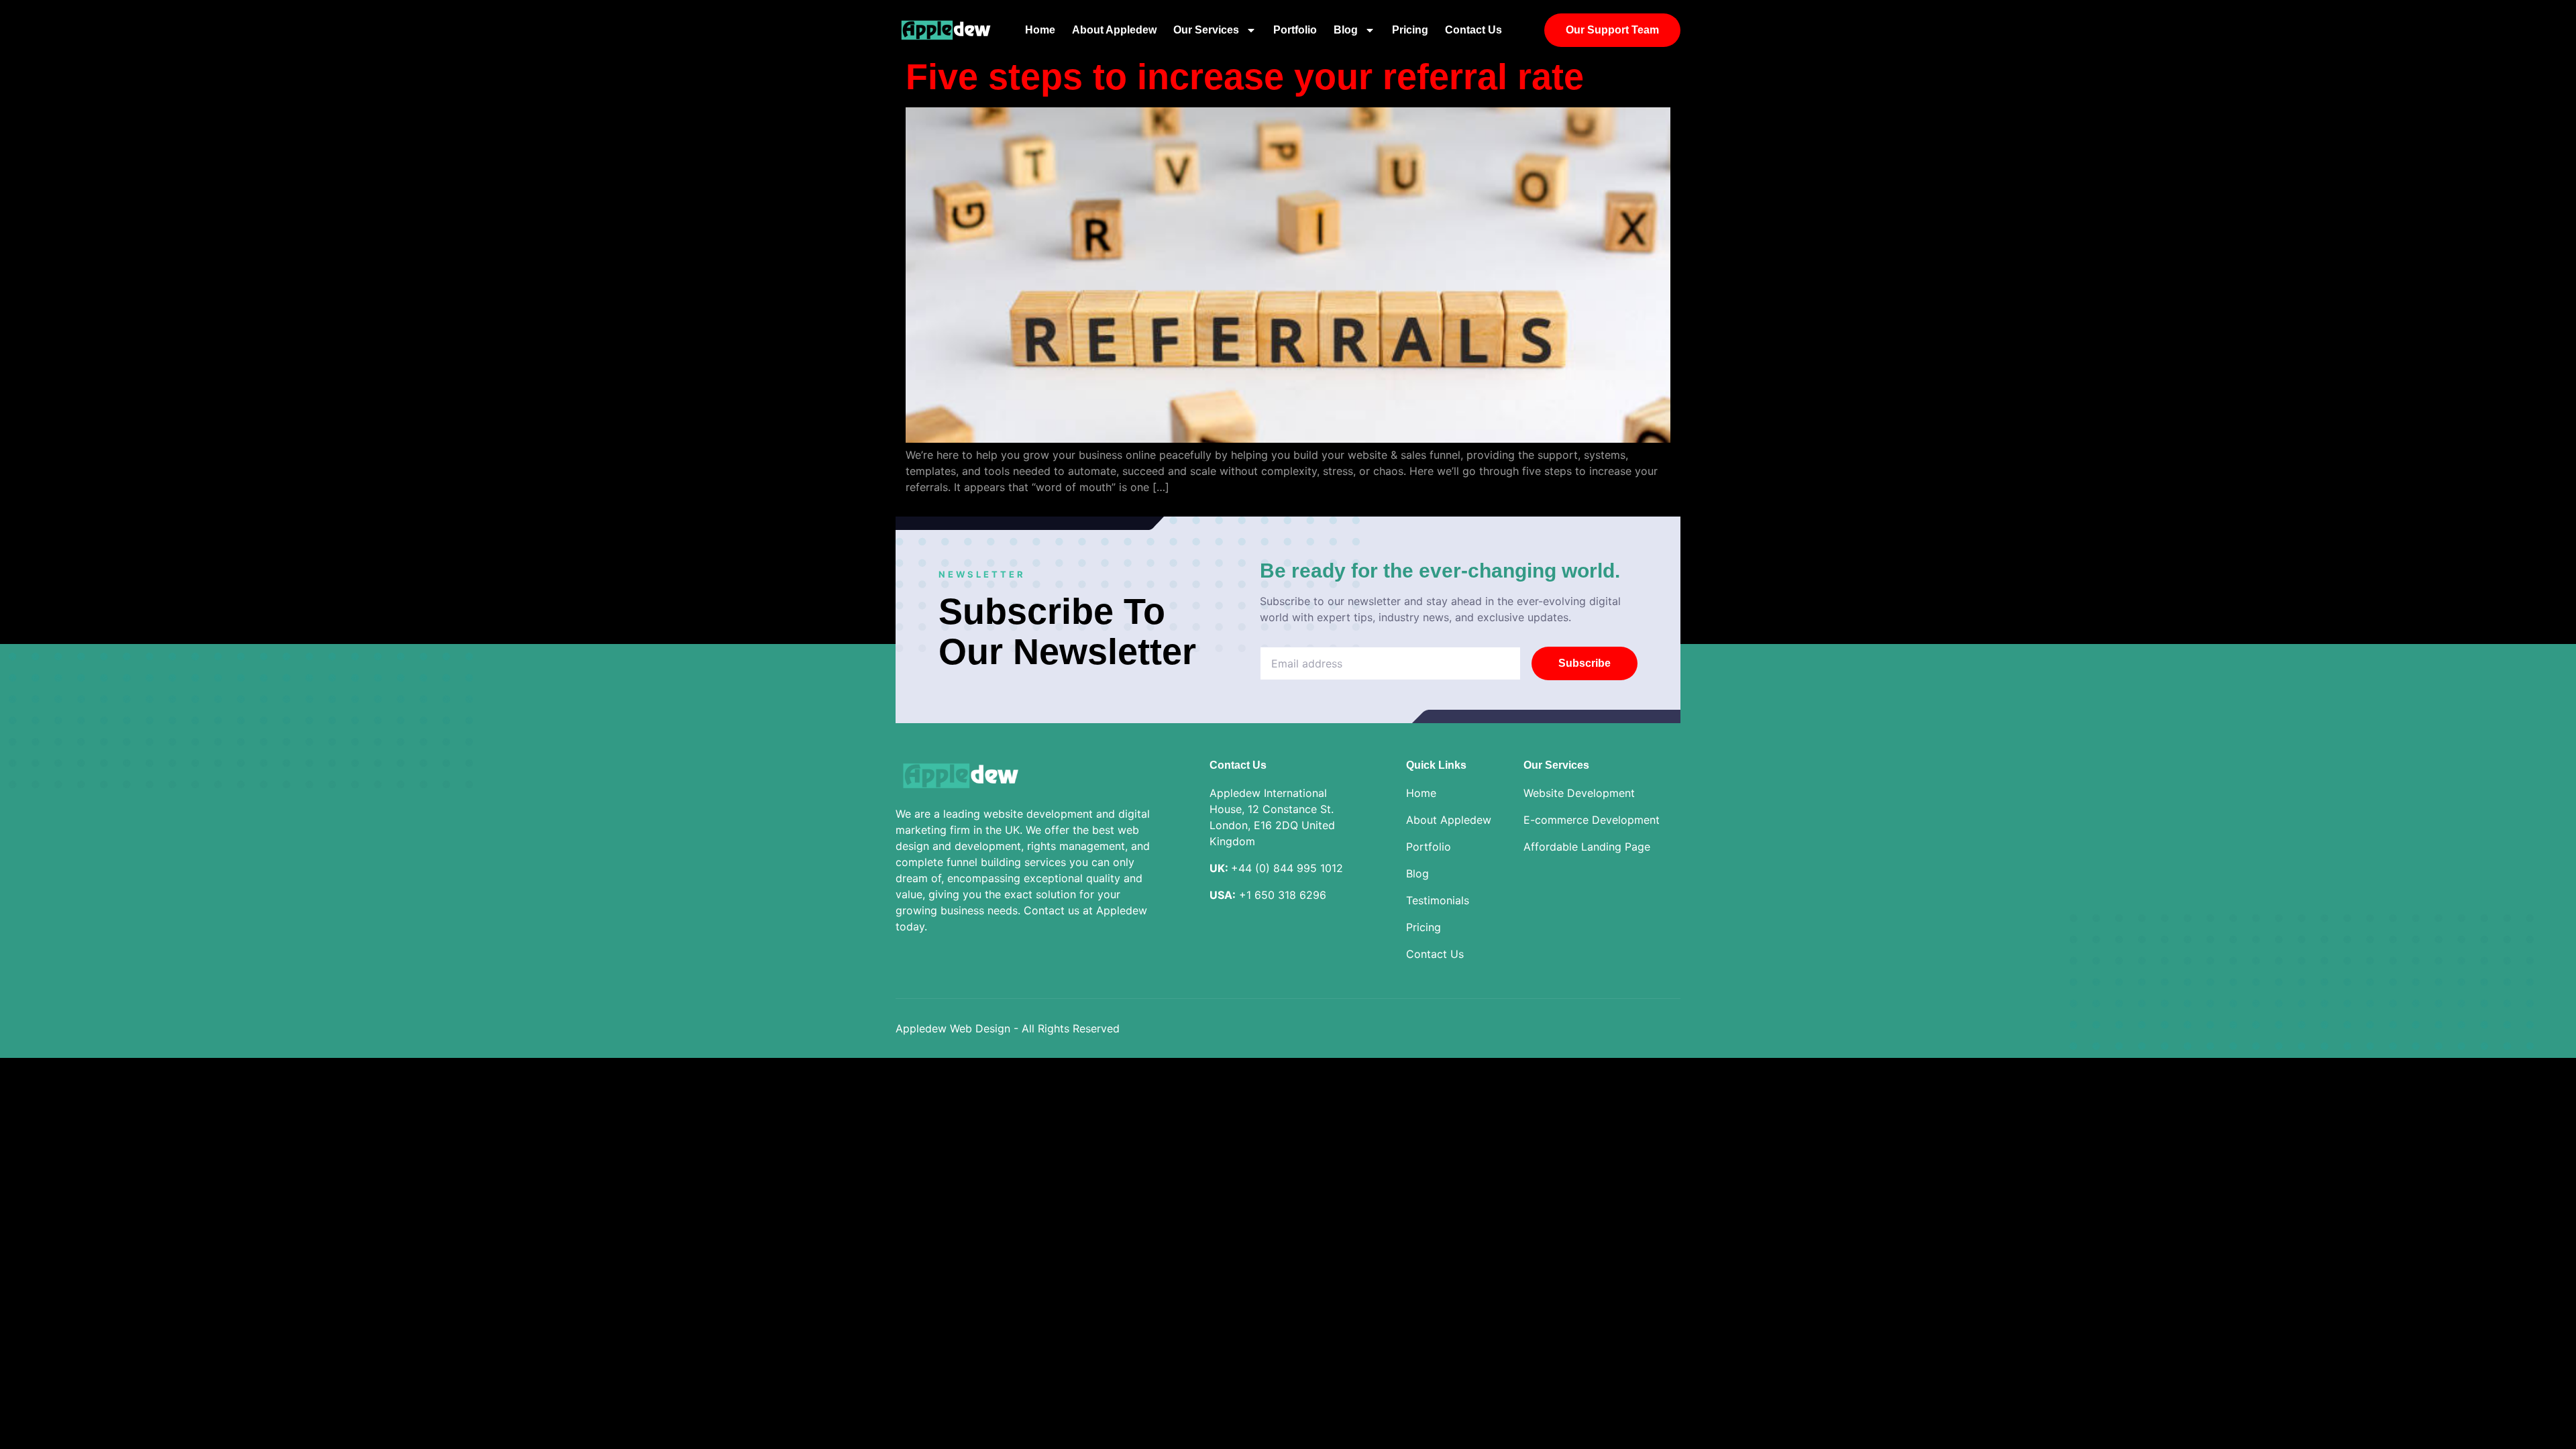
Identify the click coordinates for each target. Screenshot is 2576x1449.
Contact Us (1473, 30)
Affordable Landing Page (1587, 847)
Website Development (1579, 793)
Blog (1346, 30)
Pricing (1410, 30)
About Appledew (1114, 30)
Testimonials (1438, 900)
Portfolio (1295, 30)
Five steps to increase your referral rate (1245, 76)
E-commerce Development (1592, 820)
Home (1040, 30)
